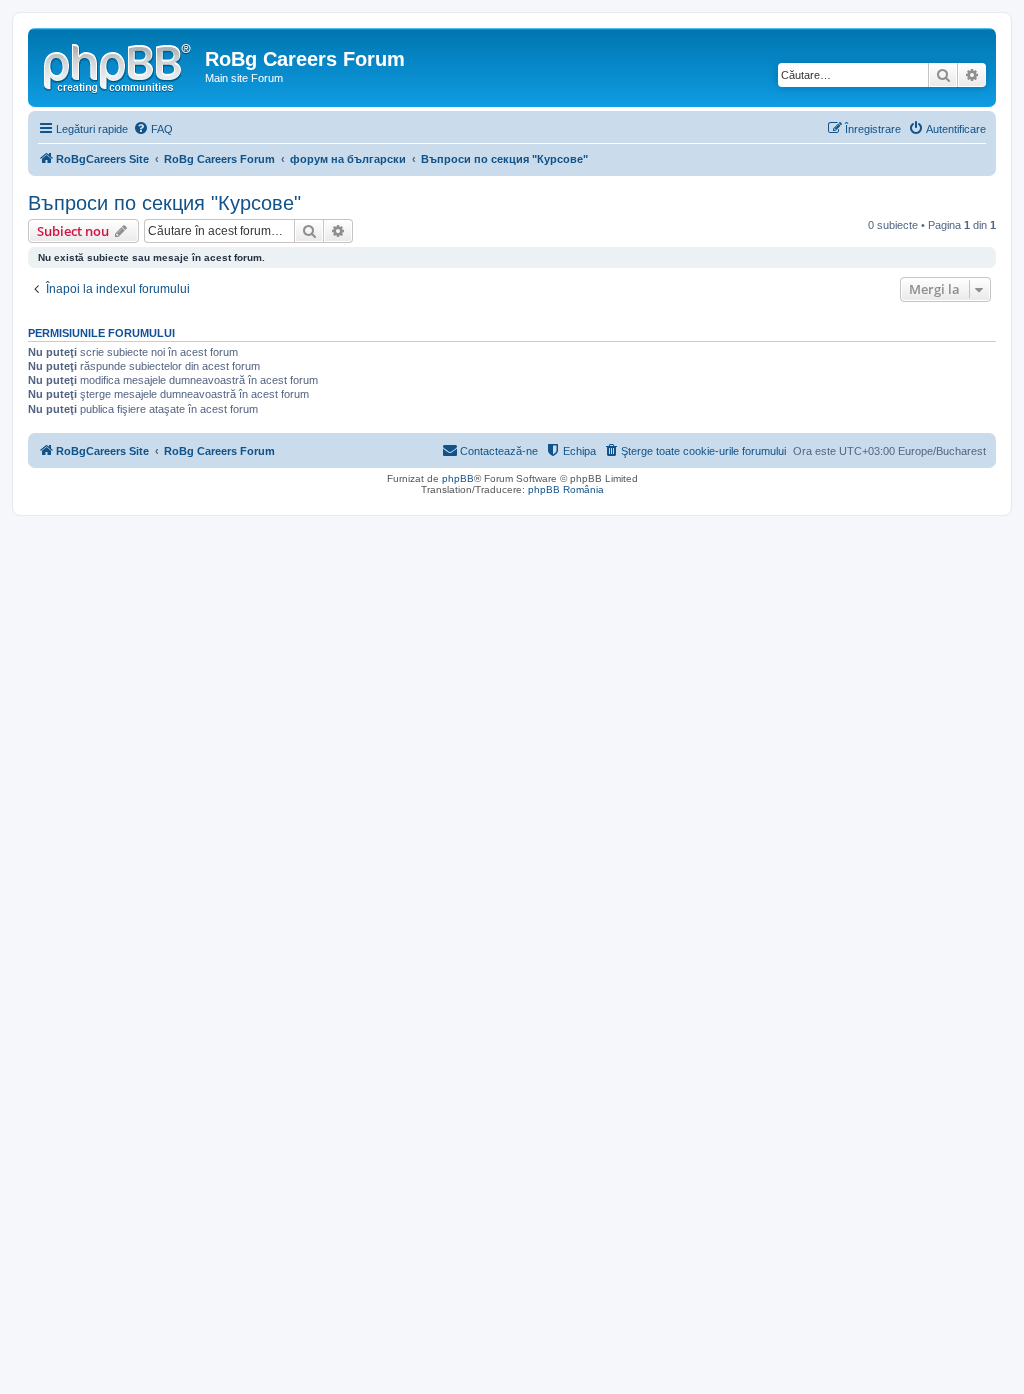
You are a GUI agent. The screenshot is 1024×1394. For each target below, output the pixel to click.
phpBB (458, 478)
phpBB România (566, 489)
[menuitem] (153, 129)
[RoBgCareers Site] (119, 65)
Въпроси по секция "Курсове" (164, 203)
